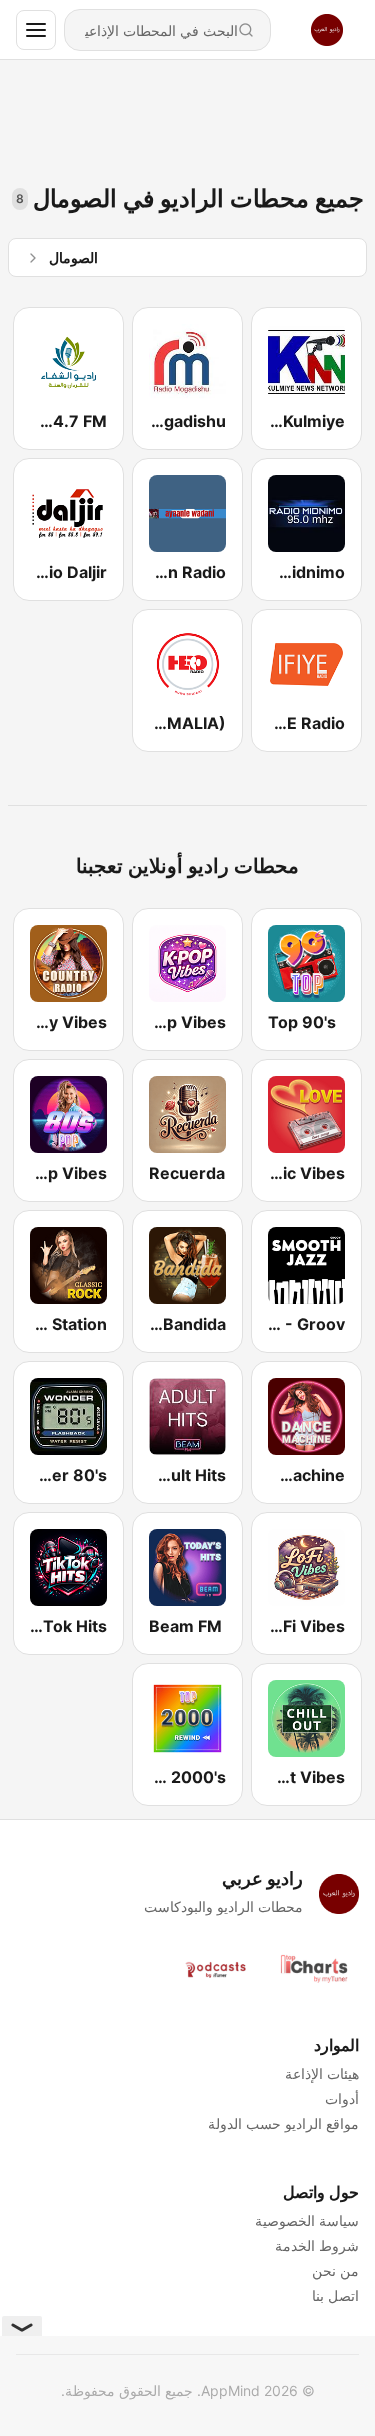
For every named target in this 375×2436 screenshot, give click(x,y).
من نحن (335, 2270)
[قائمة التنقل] (36, 30)
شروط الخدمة (317, 2245)
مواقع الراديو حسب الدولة (283, 2123)
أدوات (342, 2098)
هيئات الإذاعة (322, 2073)
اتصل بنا (335, 2295)
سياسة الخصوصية (307, 2220)
